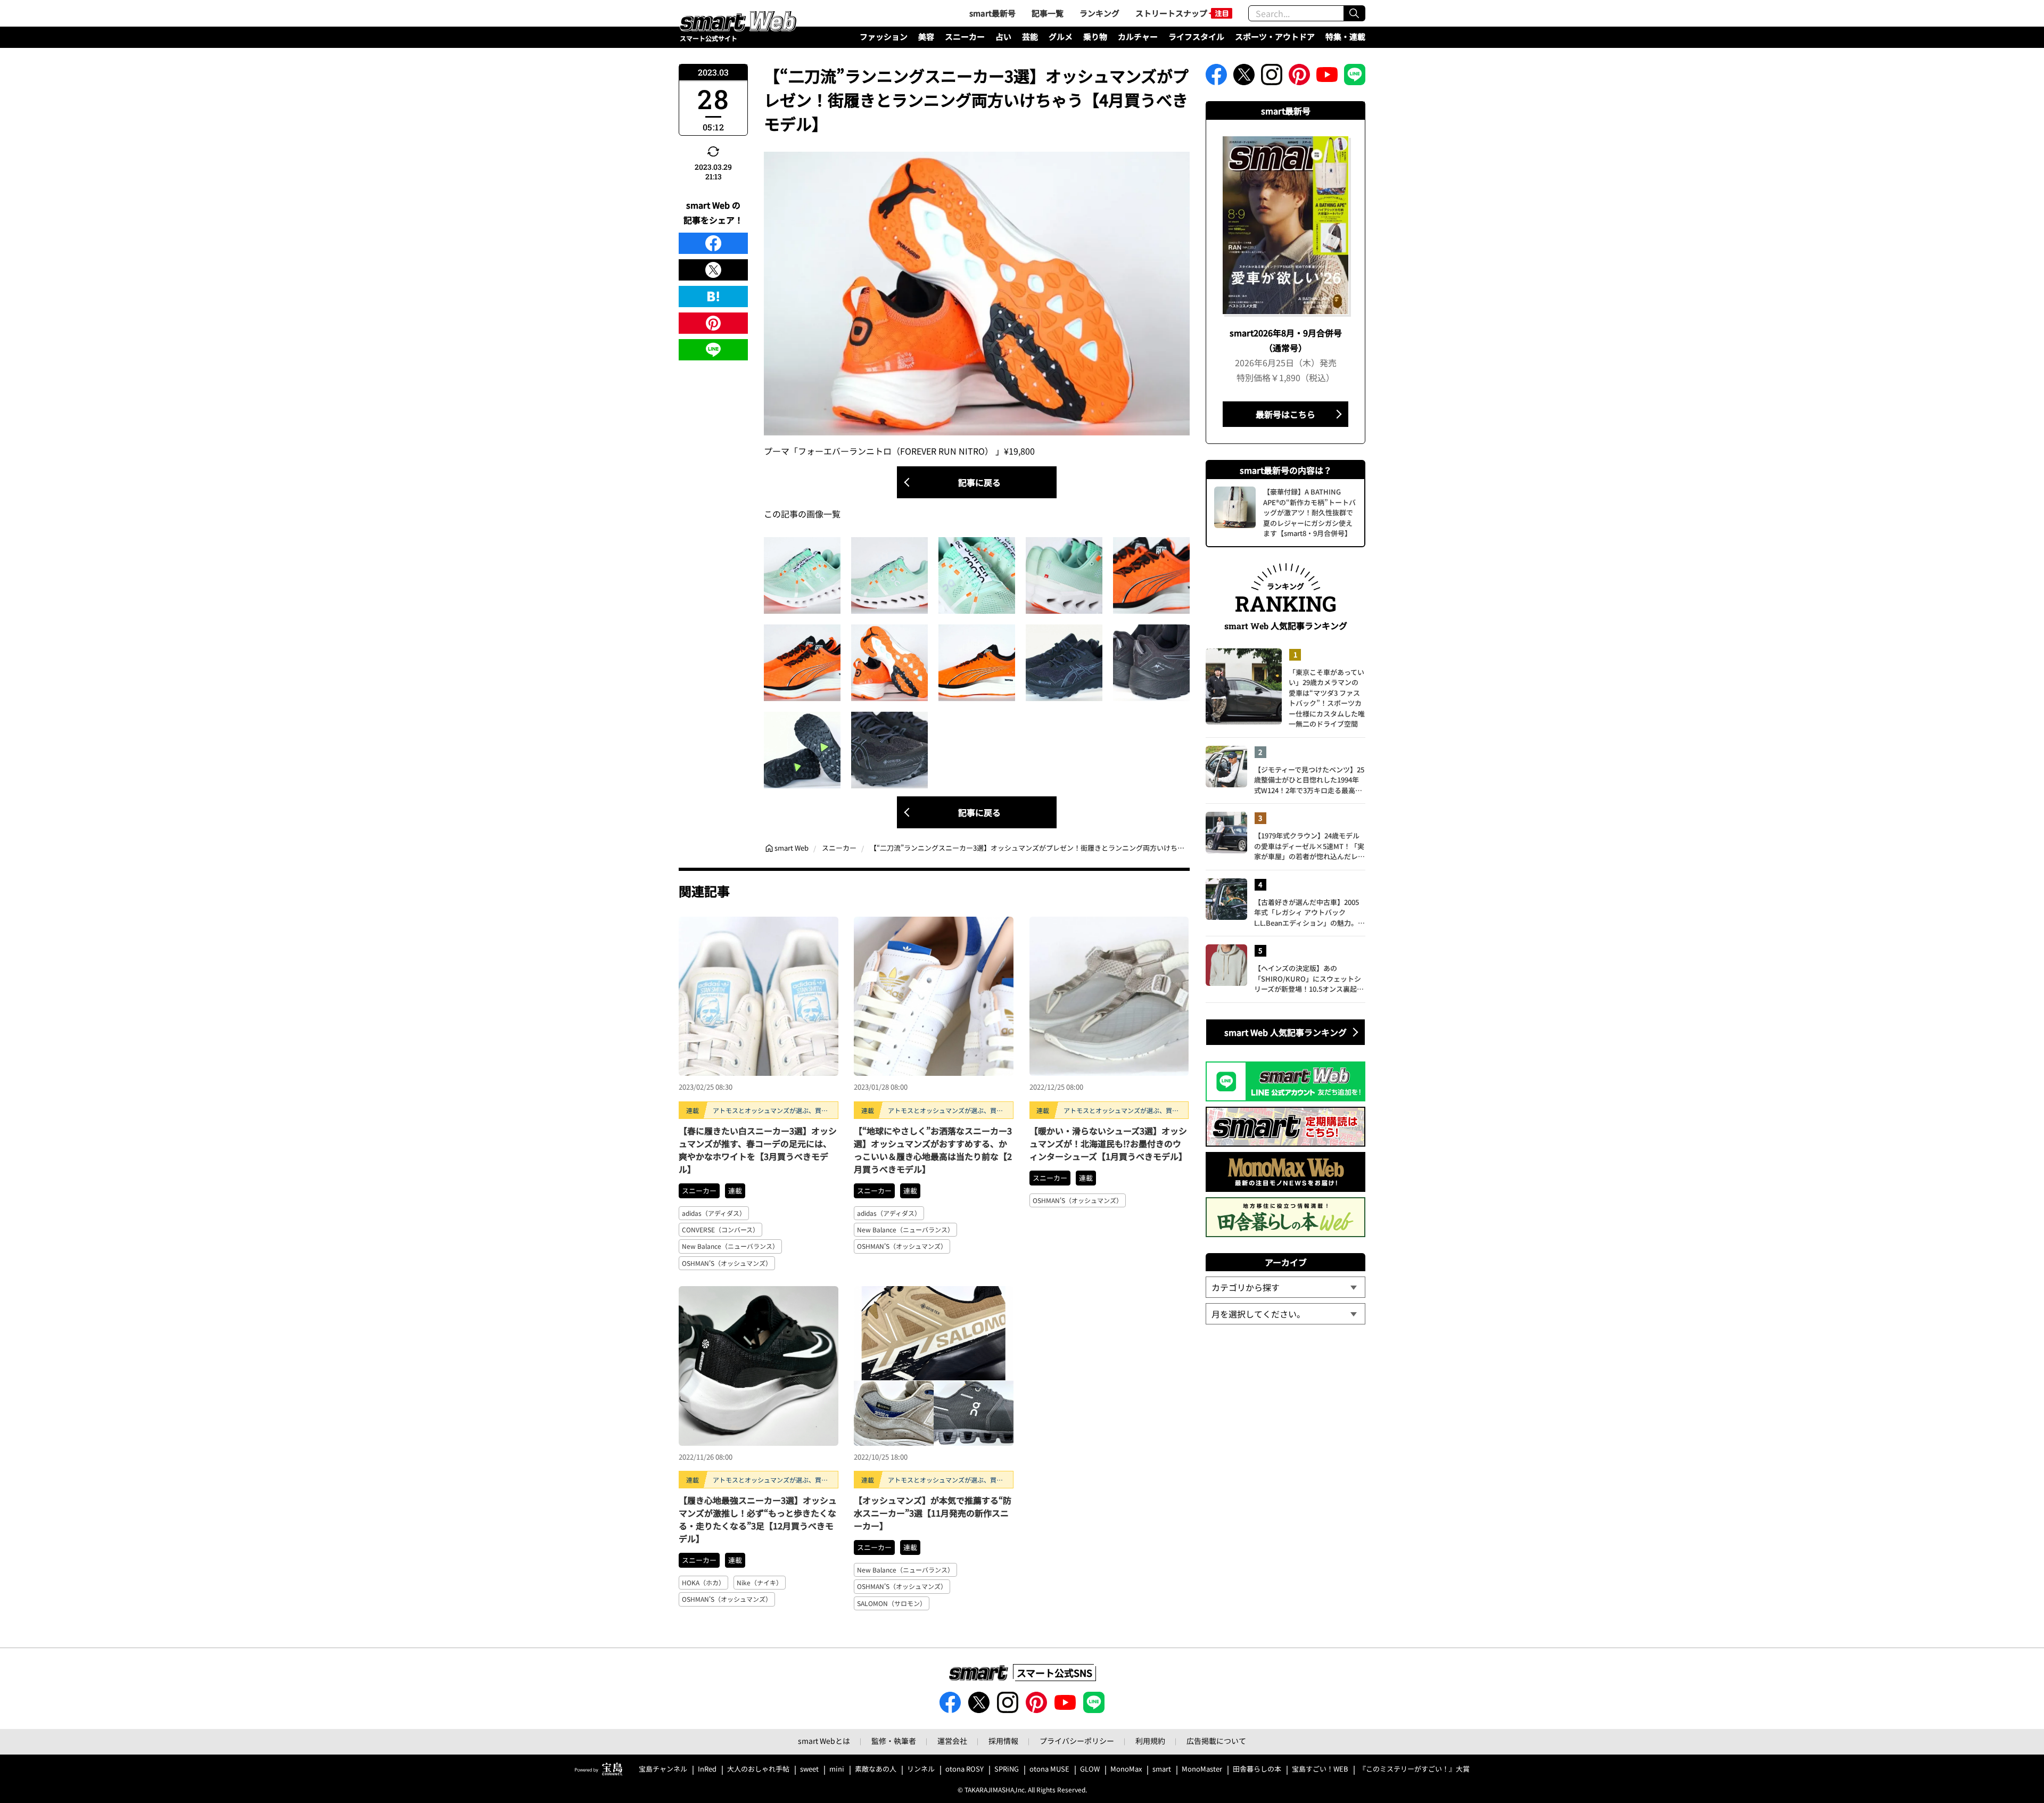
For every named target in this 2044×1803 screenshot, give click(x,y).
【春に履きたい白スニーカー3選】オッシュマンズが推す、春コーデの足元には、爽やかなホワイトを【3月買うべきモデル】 (758, 1150)
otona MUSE (1049, 1769)
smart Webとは (824, 1741)
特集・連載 (1345, 36)
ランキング (1099, 13)
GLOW (1090, 1769)
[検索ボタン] (1354, 13)
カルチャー (1138, 36)
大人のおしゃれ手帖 (758, 1769)
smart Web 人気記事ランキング (1285, 1032)
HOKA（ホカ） (703, 1582)
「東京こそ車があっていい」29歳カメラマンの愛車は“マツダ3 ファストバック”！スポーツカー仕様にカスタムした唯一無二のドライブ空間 (1327, 698)
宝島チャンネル (663, 1769)
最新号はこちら (1285, 414)
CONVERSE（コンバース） (720, 1229)
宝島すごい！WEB (1320, 1769)
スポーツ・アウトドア (1275, 36)
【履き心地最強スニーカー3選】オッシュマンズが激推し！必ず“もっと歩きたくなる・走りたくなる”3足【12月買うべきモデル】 (758, 1519)
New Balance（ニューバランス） (730, 1246)
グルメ (1061, 36)
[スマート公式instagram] (1272, 78)
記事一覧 (1048, 13)
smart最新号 (992, 13)
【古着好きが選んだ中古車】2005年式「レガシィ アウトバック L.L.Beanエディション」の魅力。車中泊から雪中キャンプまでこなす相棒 (1309, 913)
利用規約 (1150, 1741)
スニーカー (965, 36)
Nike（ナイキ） (760, 1582)
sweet (809, 1769)
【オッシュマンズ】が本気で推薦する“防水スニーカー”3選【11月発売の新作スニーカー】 (933, 1513)
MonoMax (1126, 1769)
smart (1162, 1769)
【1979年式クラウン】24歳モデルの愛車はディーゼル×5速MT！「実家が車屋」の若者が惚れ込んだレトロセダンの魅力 (1309, 846)
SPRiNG (1007, 1769)
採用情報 (1003, 1741)
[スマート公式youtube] (1327, 78)
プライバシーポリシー (1077, 1741)
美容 (926, 36)
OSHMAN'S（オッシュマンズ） (727, 1263)
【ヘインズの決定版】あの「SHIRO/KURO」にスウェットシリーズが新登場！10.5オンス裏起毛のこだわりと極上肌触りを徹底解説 (1309, 979)
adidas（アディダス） (714, 1213)
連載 (735, 1191)
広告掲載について (1216, 1741)
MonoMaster (1202, 1769)
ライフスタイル (1196, 36)
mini (837, 1769)
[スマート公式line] (1355, 78)
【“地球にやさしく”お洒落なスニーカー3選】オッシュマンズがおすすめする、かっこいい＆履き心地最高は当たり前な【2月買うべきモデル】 (933, 1150)
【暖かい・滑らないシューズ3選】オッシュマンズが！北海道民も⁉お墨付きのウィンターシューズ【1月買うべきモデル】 (1108, 1143)
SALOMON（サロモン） (892, 1603)
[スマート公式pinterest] (1299, 78)
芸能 (1030, 36)
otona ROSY (965, 1769)
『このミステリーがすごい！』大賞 (1414, 1769)
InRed (707, 1769)
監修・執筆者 (894, 1741)
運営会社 (952, 1741)
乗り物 (1095, 36)
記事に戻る (979, 482)
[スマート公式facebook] (1216, 78)
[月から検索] (1285, 1314)
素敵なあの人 (876, 1769)
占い (1003, 36)
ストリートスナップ (1171, 13)
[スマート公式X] (1244, 78)
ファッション (884, 36)
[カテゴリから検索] (1285, 1287)
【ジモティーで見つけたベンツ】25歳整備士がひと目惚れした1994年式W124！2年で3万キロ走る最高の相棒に (1309, 780)
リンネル (921, 1769)
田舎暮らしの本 (1257, 1769)
